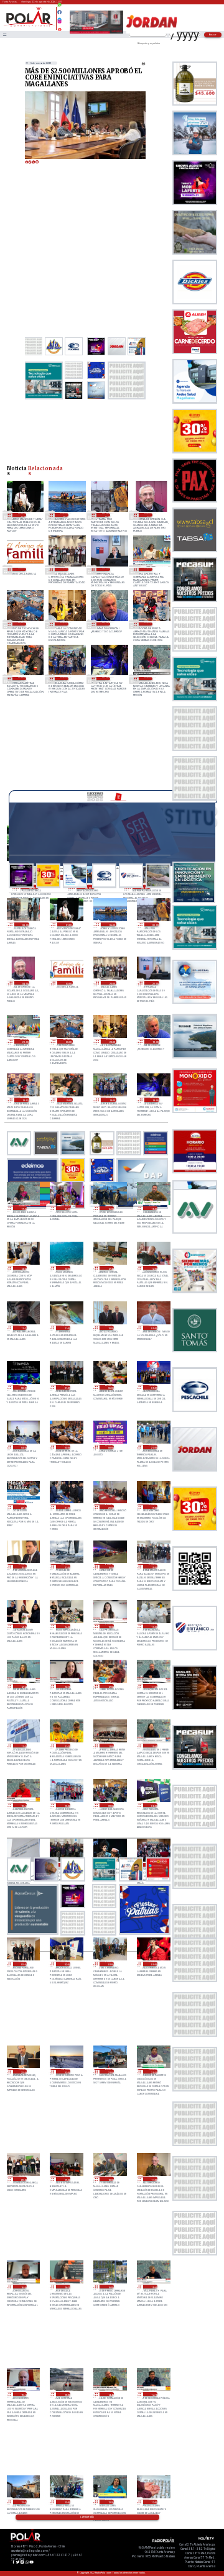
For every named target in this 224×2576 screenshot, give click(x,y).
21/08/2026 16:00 (110, 1566)
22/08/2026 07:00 (66, 1387)
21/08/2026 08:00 (153, 1805)
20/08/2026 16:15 (66, 2287)
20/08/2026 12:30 (110, 2502)
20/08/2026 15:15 (23, 2394)
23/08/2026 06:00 (64, 515)
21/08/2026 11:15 (66, 1746)
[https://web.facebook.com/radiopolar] (59, 12)
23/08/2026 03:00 (22, 569)
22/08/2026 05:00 (153, 1387)
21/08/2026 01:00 (110, 1964)
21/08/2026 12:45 (23, 1686)
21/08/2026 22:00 (23, 1507)
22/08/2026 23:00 (64, 569)
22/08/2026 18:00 (106, 679)
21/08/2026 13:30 (110, 1626)
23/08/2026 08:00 (25, 925)
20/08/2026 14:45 (110, 2394)
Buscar (213, 34)
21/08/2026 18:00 (23, 1566)
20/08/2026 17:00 (153, 2179)
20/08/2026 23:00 (23, 2071)
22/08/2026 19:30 (106, 624)
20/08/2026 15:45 (153, 2287)
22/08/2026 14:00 (23, 1268)
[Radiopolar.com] (4, 34)
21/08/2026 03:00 (23, 1964)
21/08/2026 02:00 (66, 1964)
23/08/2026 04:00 (148, 515)
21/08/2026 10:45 (153, 1746)
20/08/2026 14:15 (153, 2394)
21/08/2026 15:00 (153, 1566)
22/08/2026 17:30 (148, 679)
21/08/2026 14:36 (23, 1626)
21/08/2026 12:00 (110, 1686)
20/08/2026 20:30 (153, 2071)
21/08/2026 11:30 (23, 1746)
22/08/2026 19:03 (148, 624)
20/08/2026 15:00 (66, 2394)
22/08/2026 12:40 (110, 1268)
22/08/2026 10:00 (110, 1328)
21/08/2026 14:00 (66, 1626)
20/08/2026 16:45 (23, 2287)
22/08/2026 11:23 (23, 1328)
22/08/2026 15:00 (153, 1208)
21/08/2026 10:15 (23, 1805)
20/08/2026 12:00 (153, 2502)
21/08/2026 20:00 (110, 1507)
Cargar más (87, 2517)
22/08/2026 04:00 (23, 1447)
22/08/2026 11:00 (66, 1328)
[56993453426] (59, 8)
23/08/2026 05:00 (106, 515)
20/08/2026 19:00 (66, 2179)
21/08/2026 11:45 (153, 1686)
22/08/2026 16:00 (110, 1208)
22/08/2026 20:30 (22, 624)
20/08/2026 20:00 (23, 2179)
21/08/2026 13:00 (153, 1626)
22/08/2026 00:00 (110, 1447)
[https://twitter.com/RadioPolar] (59, 17)
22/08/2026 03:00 (66, 1447)
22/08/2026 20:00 (64, 624)
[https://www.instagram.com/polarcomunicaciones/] (59, 23)
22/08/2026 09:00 (153, 1328)
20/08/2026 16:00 (110, 2287)
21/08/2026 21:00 (66, 1507)
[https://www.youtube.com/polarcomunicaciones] (59, 28)
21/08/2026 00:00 (153, 1964)
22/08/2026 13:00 (66, 1268)
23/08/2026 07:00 (22, 515)
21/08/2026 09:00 (110, 1805)
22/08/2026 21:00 (148, 569)
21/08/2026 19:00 (153, 1507)
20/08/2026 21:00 (110, 2071)
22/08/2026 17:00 (66, 1208)
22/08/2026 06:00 (110, 1387)
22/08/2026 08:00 (23, 1387)
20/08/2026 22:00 (66, 2071)
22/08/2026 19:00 (22, 679)
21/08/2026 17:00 (66, 1566)
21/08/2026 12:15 (66, 1686)
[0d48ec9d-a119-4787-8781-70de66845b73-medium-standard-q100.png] (29, 26)
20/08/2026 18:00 (110, 2179)
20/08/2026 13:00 (23, 2502)
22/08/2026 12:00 (153, 1268)
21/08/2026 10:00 (66, 1805)
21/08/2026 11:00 (110, 1746)
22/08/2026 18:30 (64, 679)
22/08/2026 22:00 (106, 569)
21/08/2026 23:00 (153, 1447)
